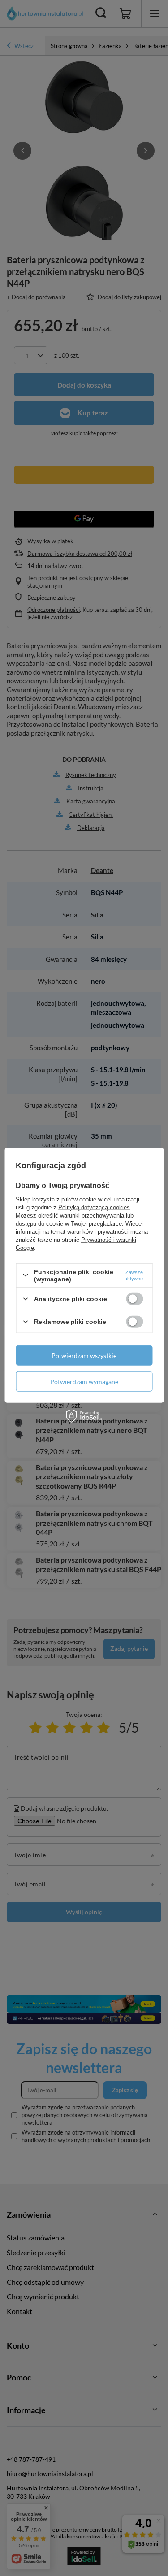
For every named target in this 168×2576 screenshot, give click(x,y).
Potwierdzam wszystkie (84, 1355)
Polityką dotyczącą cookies (94, 1207)
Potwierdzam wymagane (84, 1381)
